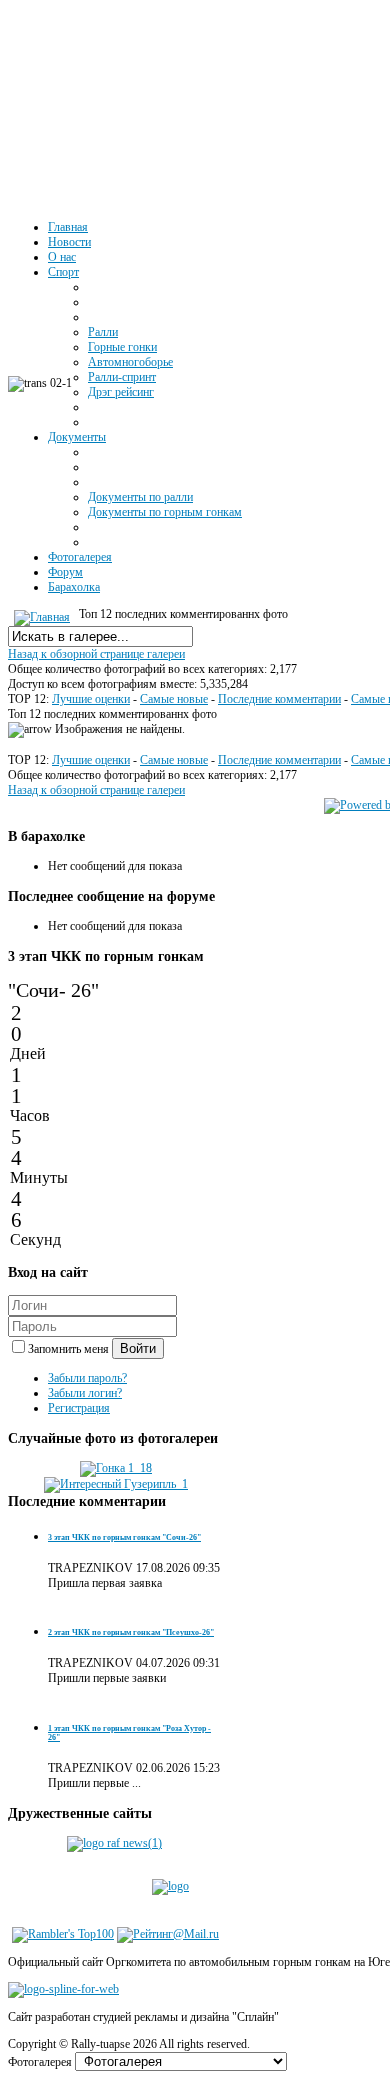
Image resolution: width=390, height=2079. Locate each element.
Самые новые (174, 699)
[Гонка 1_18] (116, 1468)
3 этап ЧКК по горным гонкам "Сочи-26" (124, 1537)
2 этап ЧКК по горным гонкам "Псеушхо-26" (131, 1632)
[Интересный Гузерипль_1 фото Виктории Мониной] (116, 1484)
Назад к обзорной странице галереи (96, 654)
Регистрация (79, 1408)
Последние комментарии (279, 699)
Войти (138, 1348)
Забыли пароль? (87, 1378)
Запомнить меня (70, 1349)
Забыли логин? (85, 1393)
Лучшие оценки (91, 699)
